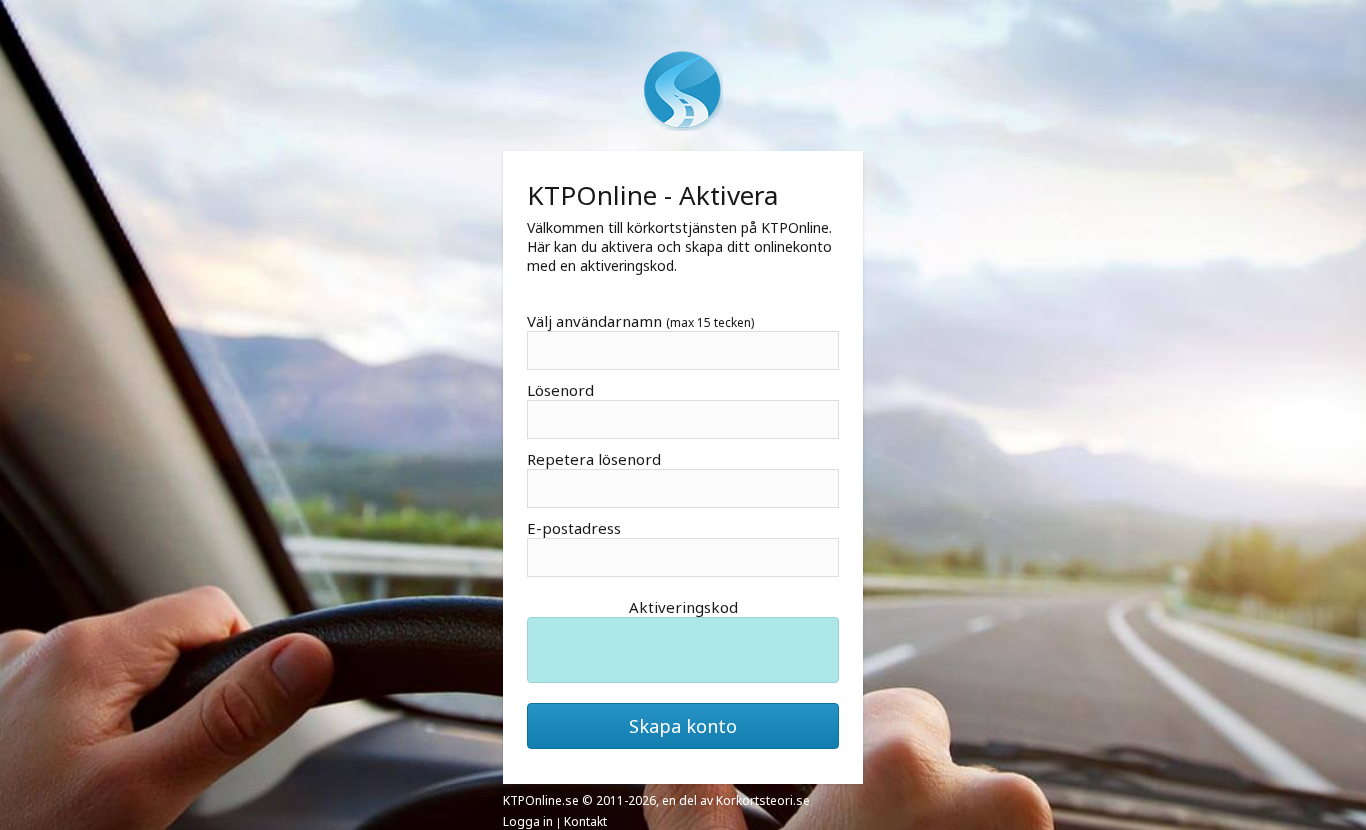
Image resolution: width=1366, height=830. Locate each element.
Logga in (528, 821)
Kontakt (585, 821)
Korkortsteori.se (763, 800)
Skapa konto (683, 726)
